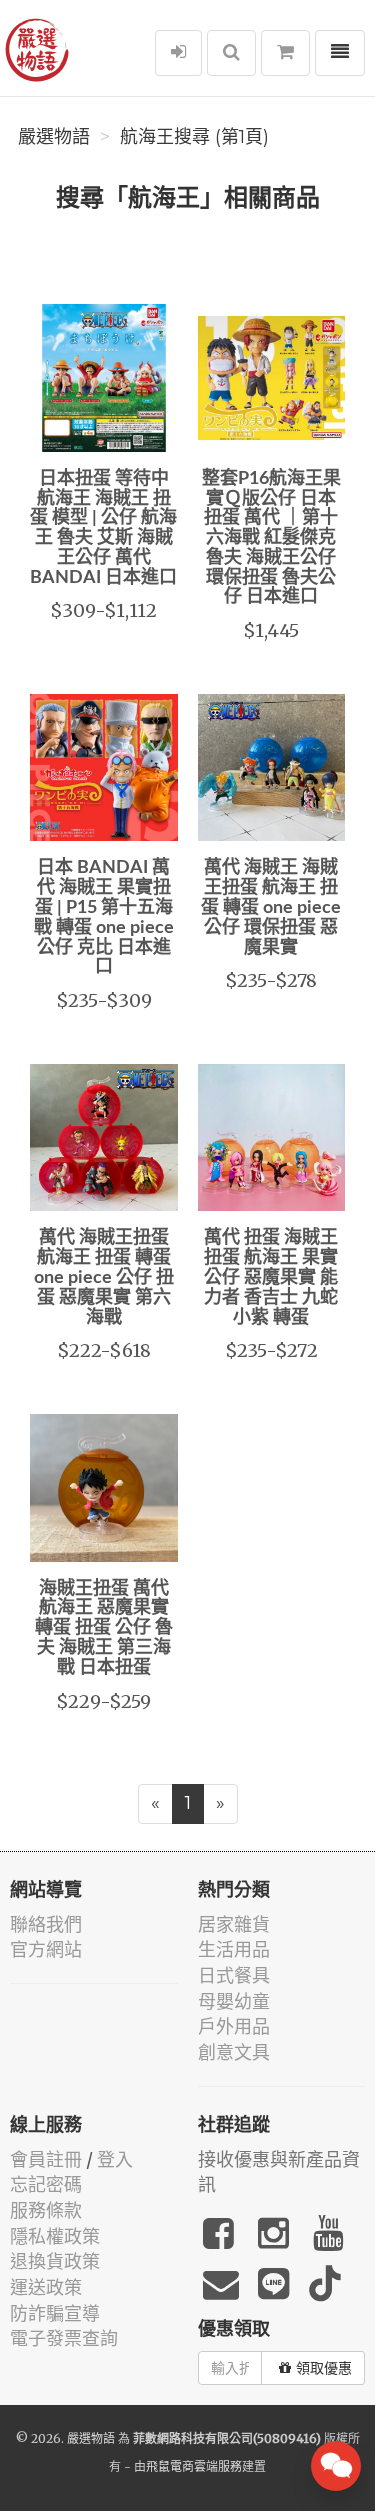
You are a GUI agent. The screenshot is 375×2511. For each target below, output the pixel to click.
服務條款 (46, 2210)
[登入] (178, 53)
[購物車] (285, 53)
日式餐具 (234, 1975)
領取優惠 (324, 2368)
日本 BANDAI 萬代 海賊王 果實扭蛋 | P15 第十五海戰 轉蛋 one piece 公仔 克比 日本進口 (104, 917)
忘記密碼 (46, 2184)
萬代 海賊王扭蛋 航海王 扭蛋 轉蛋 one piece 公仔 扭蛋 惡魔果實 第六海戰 (104, 1277)
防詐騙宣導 (55, 2313)
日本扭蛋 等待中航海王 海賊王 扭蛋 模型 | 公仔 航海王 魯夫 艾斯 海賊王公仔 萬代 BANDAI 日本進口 (103, 528)
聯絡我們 (46, 1924)
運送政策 (46, 2287)
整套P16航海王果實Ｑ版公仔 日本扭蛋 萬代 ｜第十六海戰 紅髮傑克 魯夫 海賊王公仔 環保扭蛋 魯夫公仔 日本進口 (271, 538)
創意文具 (234, 2052)
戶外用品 (234, 2026)
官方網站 (46, 1949)
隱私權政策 (55, 2236)
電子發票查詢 (64, 2338)
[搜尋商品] (231, 53)
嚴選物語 (54, 137)
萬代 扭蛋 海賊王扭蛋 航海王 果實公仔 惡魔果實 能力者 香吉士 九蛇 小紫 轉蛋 (271, 1277)
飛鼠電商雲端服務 (194, 2466)
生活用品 (234, 1949)
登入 (115, 2159)
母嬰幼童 (234, 2001)
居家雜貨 (234, 1924)
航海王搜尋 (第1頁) (194, 137)
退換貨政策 (55, 2261)
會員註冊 (46, 2159)
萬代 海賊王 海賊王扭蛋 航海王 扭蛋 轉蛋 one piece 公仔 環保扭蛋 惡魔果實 (271, 907)
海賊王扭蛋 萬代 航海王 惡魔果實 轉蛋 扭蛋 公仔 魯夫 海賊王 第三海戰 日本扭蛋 (104, 1628)
